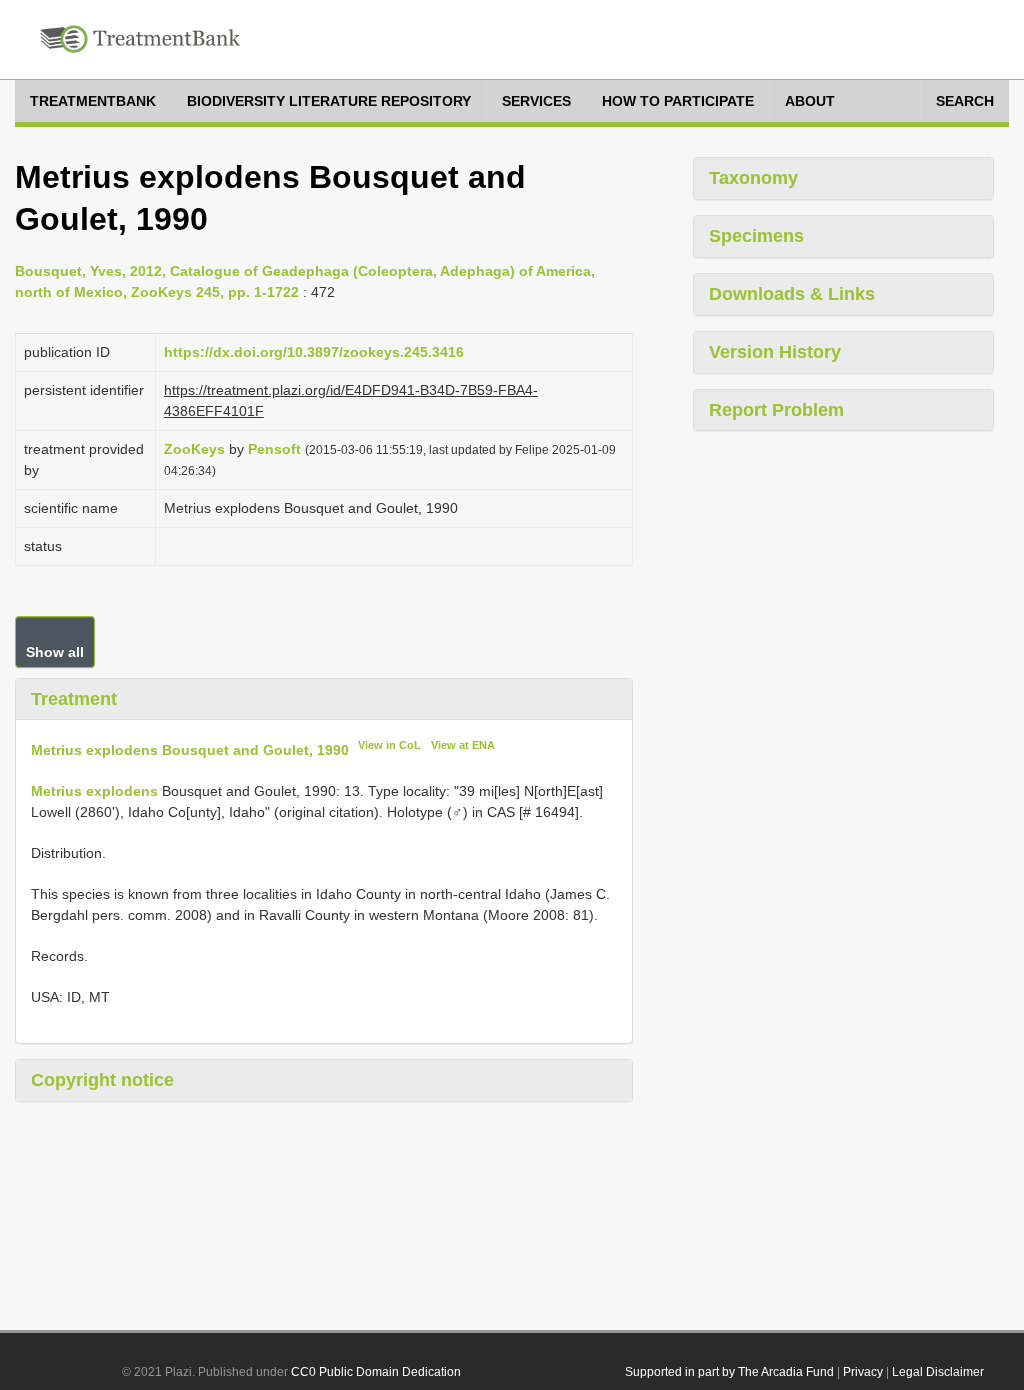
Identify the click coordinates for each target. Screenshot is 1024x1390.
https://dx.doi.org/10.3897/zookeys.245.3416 (314, 352)
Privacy (863, 1372)
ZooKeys (194, 449)
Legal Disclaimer (938, 1372)
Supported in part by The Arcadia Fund (729, 1372)
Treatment (74, 699)
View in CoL (389, 745)
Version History (775, 352)
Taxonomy (753, 178)
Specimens (756, 236)
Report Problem (776, 410)
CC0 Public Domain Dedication (376, 1372)
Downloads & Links (792, 294)
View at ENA (463, 745)
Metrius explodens (94, 791)
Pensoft (274, 449)
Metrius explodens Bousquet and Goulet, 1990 (190, 750)
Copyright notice (102, 1080)
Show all (55, 652)
